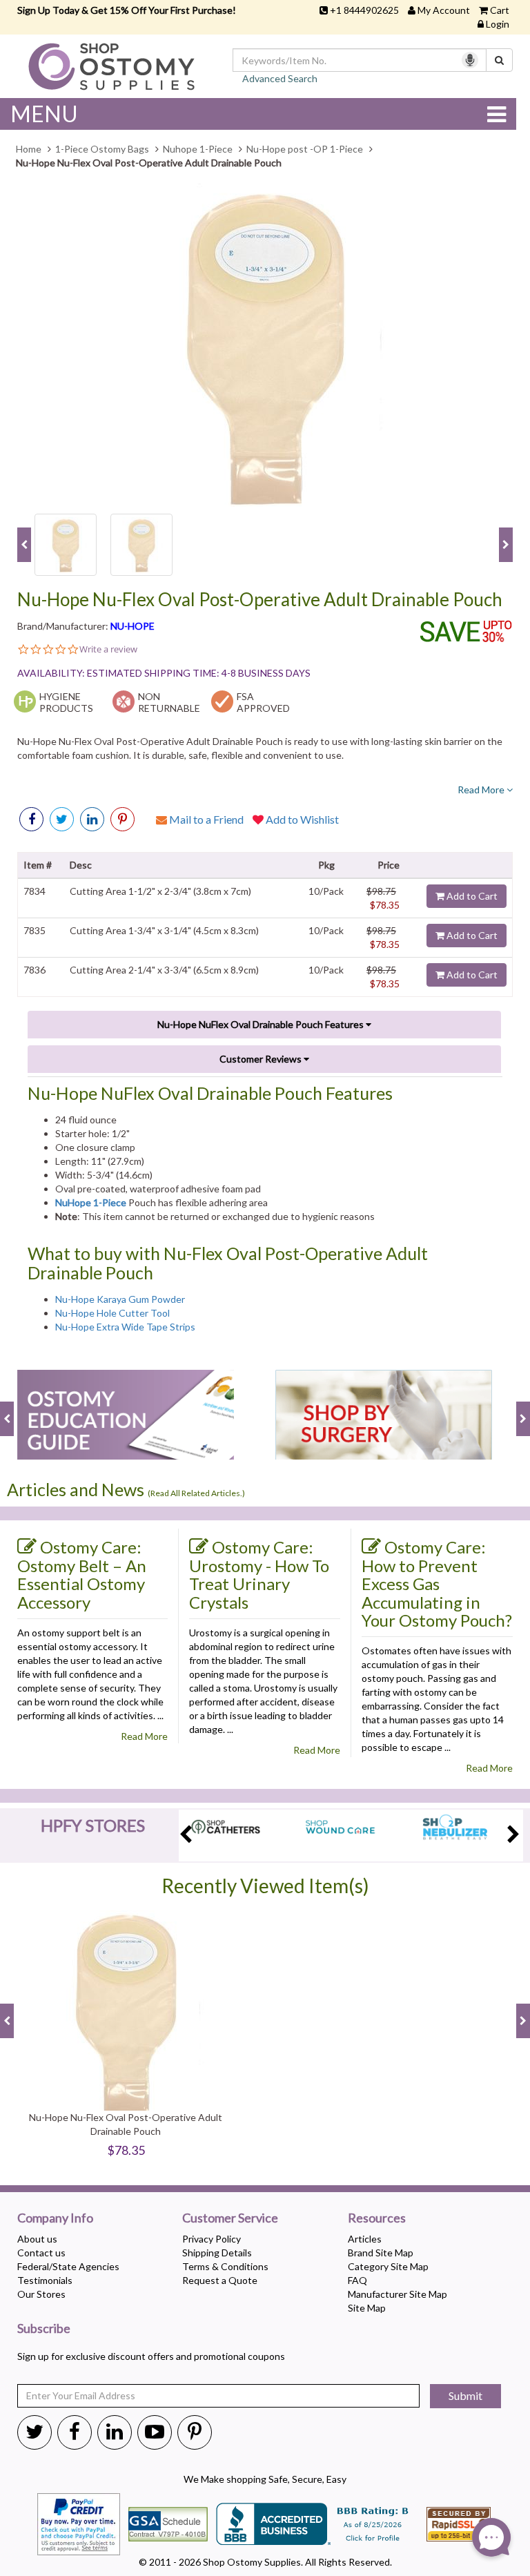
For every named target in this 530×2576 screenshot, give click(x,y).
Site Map (367, 2308)
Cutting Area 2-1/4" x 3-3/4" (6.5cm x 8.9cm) (164, 970)
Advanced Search (280, 78)
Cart (500, 10)
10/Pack (326, 891)
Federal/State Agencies (68, 2266)
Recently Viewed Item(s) (265, 1886)
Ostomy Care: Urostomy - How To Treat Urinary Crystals (259, 1575)
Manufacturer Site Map (397, 2294)
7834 (35, 891)
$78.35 (385, 905)
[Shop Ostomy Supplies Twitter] (35, 2431)
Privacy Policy (212, 2239)
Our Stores (41, 2294)
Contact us (41, 2253)
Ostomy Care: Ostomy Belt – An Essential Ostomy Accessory (82, 1575)
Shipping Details (217, 2253)
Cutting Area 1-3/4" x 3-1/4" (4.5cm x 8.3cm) (164, 930)
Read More (482, 790)
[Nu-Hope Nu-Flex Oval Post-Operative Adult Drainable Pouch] (265, 345)
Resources (377, 2218)
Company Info (55, 2218)
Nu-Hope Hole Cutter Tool (112, 1313)
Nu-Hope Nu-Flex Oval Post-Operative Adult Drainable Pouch (260, 600)
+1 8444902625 (364, 10)
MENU (44, 114)
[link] (122, 819)
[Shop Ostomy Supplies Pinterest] (195, 2431)
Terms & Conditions (225, 2266)
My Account (444, 10)
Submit (465, 2395)
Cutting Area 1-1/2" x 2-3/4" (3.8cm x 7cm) (160, 891)
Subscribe (44, 2329)
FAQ (357, 2280)
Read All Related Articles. (196, 1493)
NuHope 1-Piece (91, 1202)
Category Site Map (388, 2266)
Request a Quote (220, 2280)
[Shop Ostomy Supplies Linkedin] (92, 819)
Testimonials (45, 2280)
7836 (35, 970)
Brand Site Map (381, 2253)
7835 (35, 930)
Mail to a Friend (205, 819)
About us (37, 2239)
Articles (365, 2239)
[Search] (499, 60)
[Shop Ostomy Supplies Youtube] (155, 2431)
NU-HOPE (132, 626)
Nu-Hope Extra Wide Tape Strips (125, 1327)
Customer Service (230, 2218)
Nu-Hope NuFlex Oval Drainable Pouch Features (262, 1024)
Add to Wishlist (301, 819)
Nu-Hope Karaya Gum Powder (120, 1299)
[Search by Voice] (470, 60)
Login (498, 24)
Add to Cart (471, 896)
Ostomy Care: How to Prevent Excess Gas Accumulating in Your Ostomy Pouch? (437, 1584)
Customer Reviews (262, 1059)
